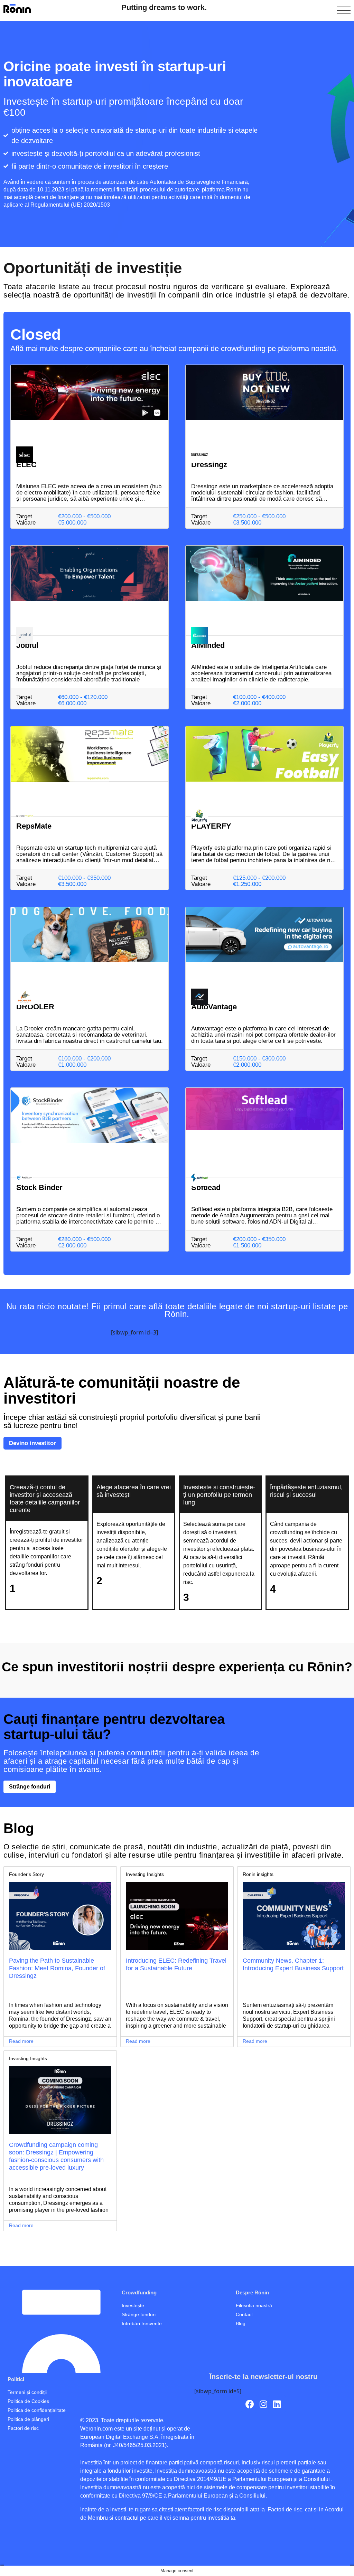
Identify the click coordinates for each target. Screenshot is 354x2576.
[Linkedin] (277, 2404)
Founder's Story (26, 1874)
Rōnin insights (258, 1874)
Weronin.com (96, 2429)
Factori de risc (284, 2509)
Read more (21, 2041)
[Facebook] (250, 2404)
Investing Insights (145, 1874)
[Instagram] (263, 2404)
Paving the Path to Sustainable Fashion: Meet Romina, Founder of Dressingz (57, 1968)
